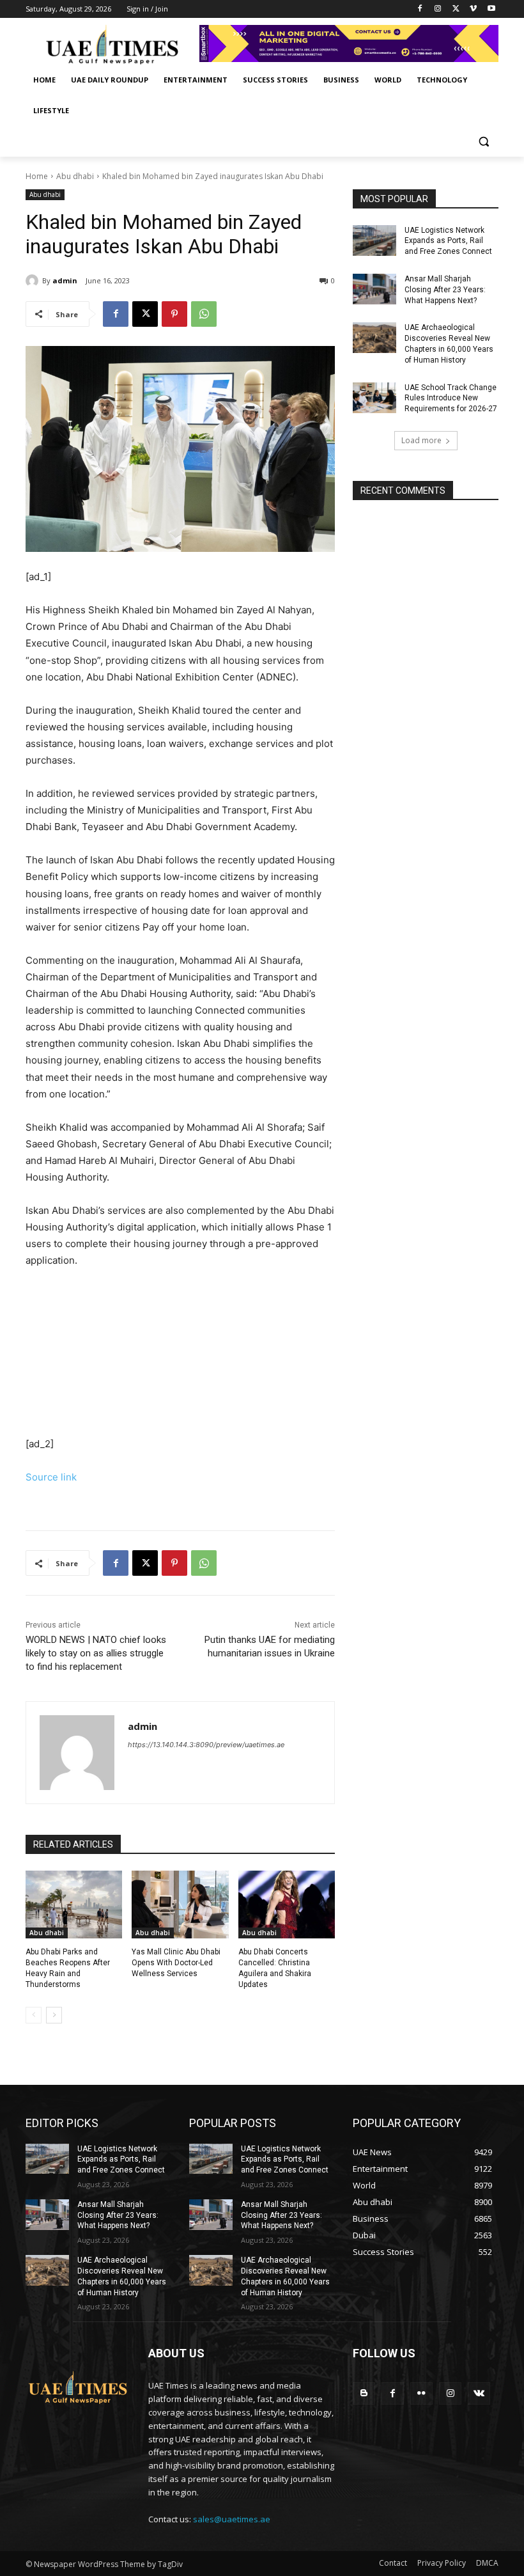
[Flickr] (421, 2393)
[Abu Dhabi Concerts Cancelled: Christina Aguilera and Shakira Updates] (287, 1905)
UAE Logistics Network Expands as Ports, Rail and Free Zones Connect (448, 241)
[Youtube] (491, 9)
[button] (483, 142)
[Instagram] (438, 9)
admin (65, 280)
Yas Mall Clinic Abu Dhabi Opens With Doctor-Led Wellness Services (176, 1963)
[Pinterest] (174, 314)
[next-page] (54, 2015)
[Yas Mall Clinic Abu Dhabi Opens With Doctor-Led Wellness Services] (180, 1905)
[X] (456, 9)
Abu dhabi (75, 176)
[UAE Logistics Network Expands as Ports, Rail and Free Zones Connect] (374, 240)
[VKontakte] (479, 2393)
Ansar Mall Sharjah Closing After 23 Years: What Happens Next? (445, 290)
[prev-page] (34, 2015)
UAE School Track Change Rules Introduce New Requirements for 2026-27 (451, 398)
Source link (51, 1477)
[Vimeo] (473, 9)
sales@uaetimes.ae (232, 2519)
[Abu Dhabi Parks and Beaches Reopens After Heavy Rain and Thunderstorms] (74, 1905)
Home (37, 176)
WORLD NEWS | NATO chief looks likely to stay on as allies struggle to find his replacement (96, 1653)
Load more (421, 440)
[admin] (34, 281)
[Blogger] (364, 2393)
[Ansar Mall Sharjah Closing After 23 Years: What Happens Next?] (374, 289)
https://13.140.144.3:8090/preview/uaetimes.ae (206, 1745)
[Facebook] (420, 9)
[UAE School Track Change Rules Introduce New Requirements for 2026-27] (374, 398)
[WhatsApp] (204, 314)
